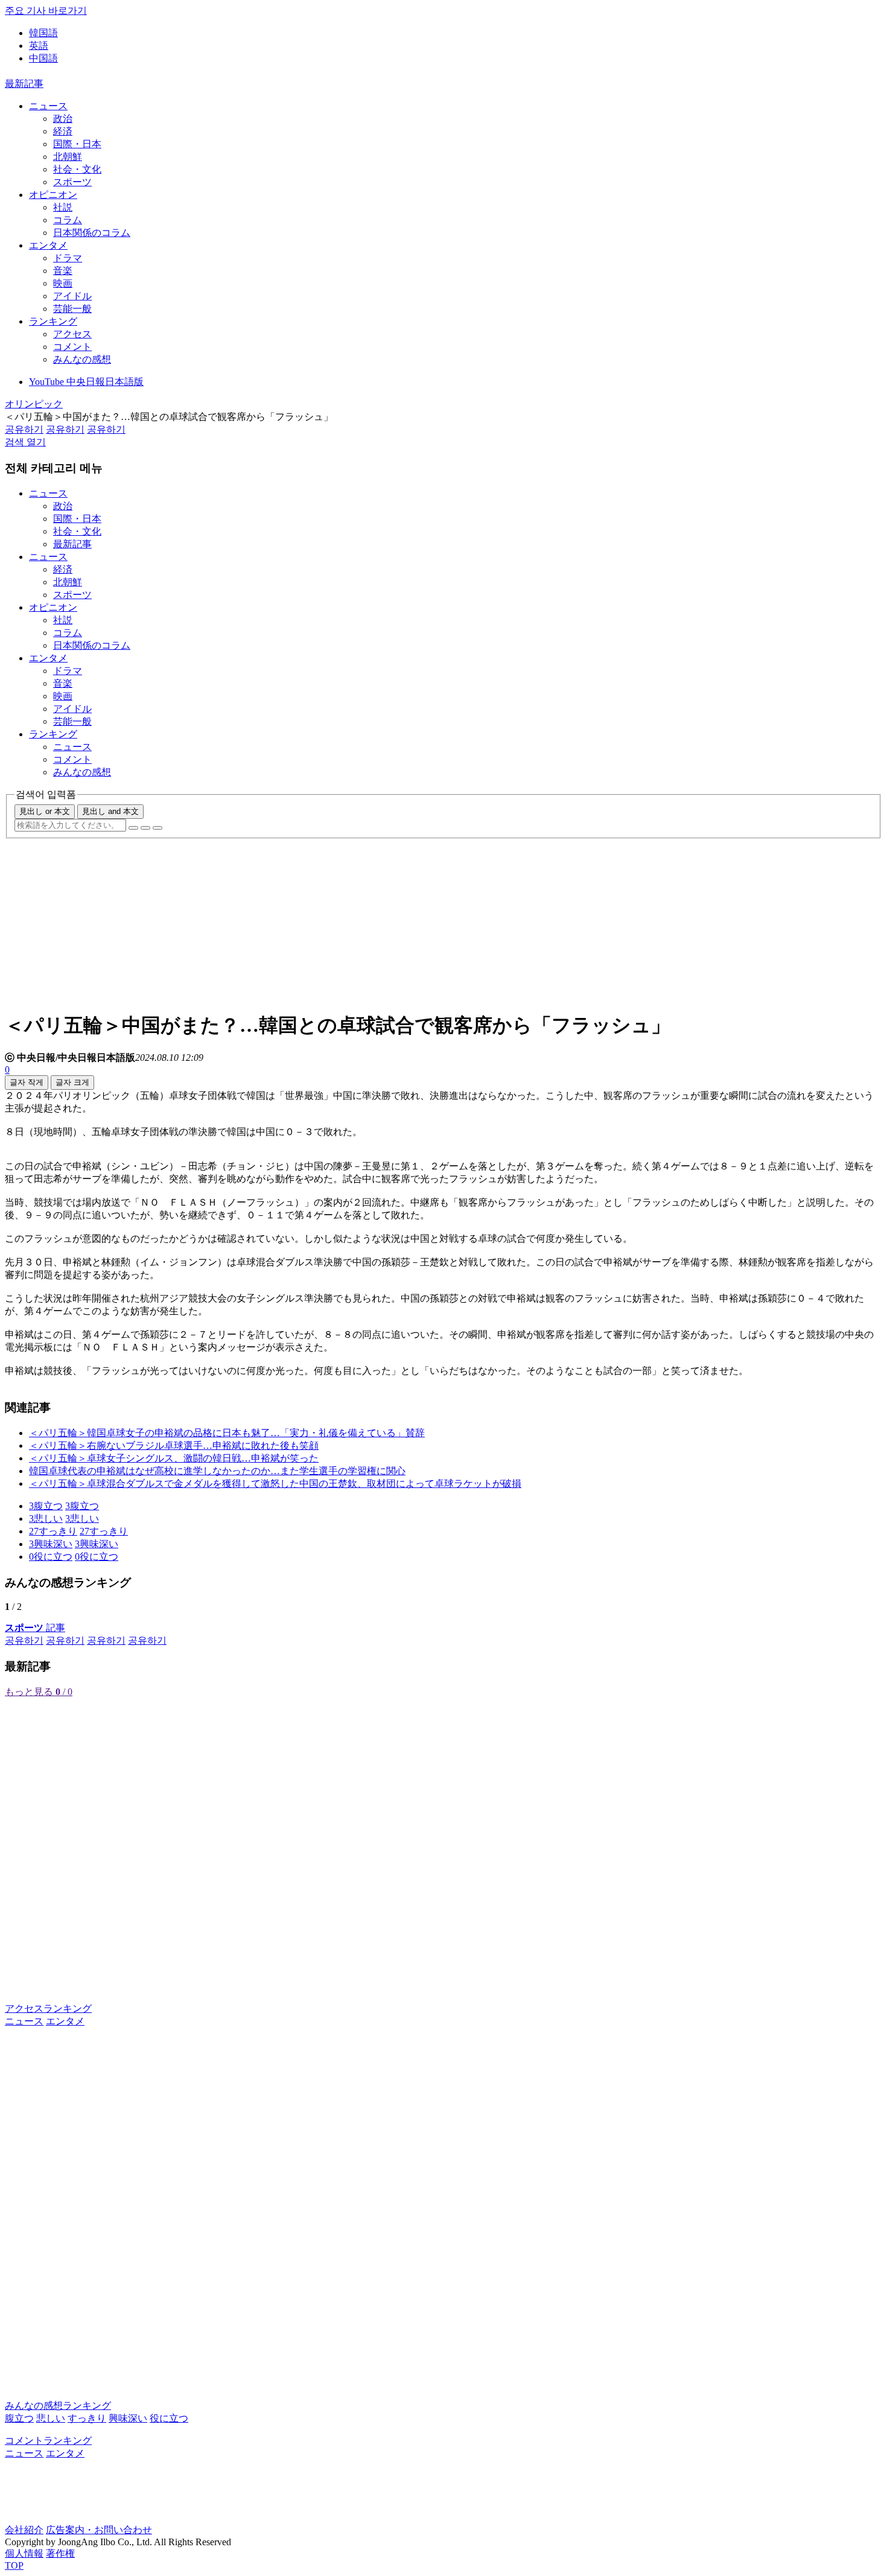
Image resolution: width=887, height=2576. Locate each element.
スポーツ (72, 182)
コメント (72, 347)
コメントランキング (48, 2441)
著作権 (60, 2553)
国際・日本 (77, 144)
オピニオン (53, 195)
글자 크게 (72, 1082)
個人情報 (24, 2553)
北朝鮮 (68, 157)
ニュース (48, 106)
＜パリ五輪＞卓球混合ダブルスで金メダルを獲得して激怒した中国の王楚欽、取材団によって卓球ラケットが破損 (275, 1484)
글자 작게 (27, 1082)
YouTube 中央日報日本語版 (86, 382)
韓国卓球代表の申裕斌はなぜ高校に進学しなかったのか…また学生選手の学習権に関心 (217, 1471)
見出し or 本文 (45, 811)
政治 (63, 119)
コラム (68, 220)
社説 (63, 207)
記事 (35, 1628)
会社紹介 (24, 2530)
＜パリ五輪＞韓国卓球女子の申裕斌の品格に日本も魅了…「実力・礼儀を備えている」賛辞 (227, 1433)
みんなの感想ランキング (58, 2406)
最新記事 (24, 84)
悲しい (51, 2418)
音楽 (63, 271)
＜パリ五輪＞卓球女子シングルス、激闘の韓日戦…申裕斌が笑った (174, 1458)
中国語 (43, 58)
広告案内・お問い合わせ (99, 2530)
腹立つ (19, 2418)
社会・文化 (77, 169)
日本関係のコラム (92, 233)
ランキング (53, 321)
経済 (63, 131)
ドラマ (68, 258)
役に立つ (169, 2418)
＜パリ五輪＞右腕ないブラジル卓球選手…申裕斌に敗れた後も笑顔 (174, 1445)
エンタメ (48, 245)
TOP (14, 2565)
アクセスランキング (48, 2008)
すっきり (87, 2418)
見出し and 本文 (110, 811)
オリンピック (34, 404)
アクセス (72, 334)
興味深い (128, 2418)
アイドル (72, 296)
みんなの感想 (82, 359)
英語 (39, 46)
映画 (63, 283)
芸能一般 (72, 309)
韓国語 (43, 33)
